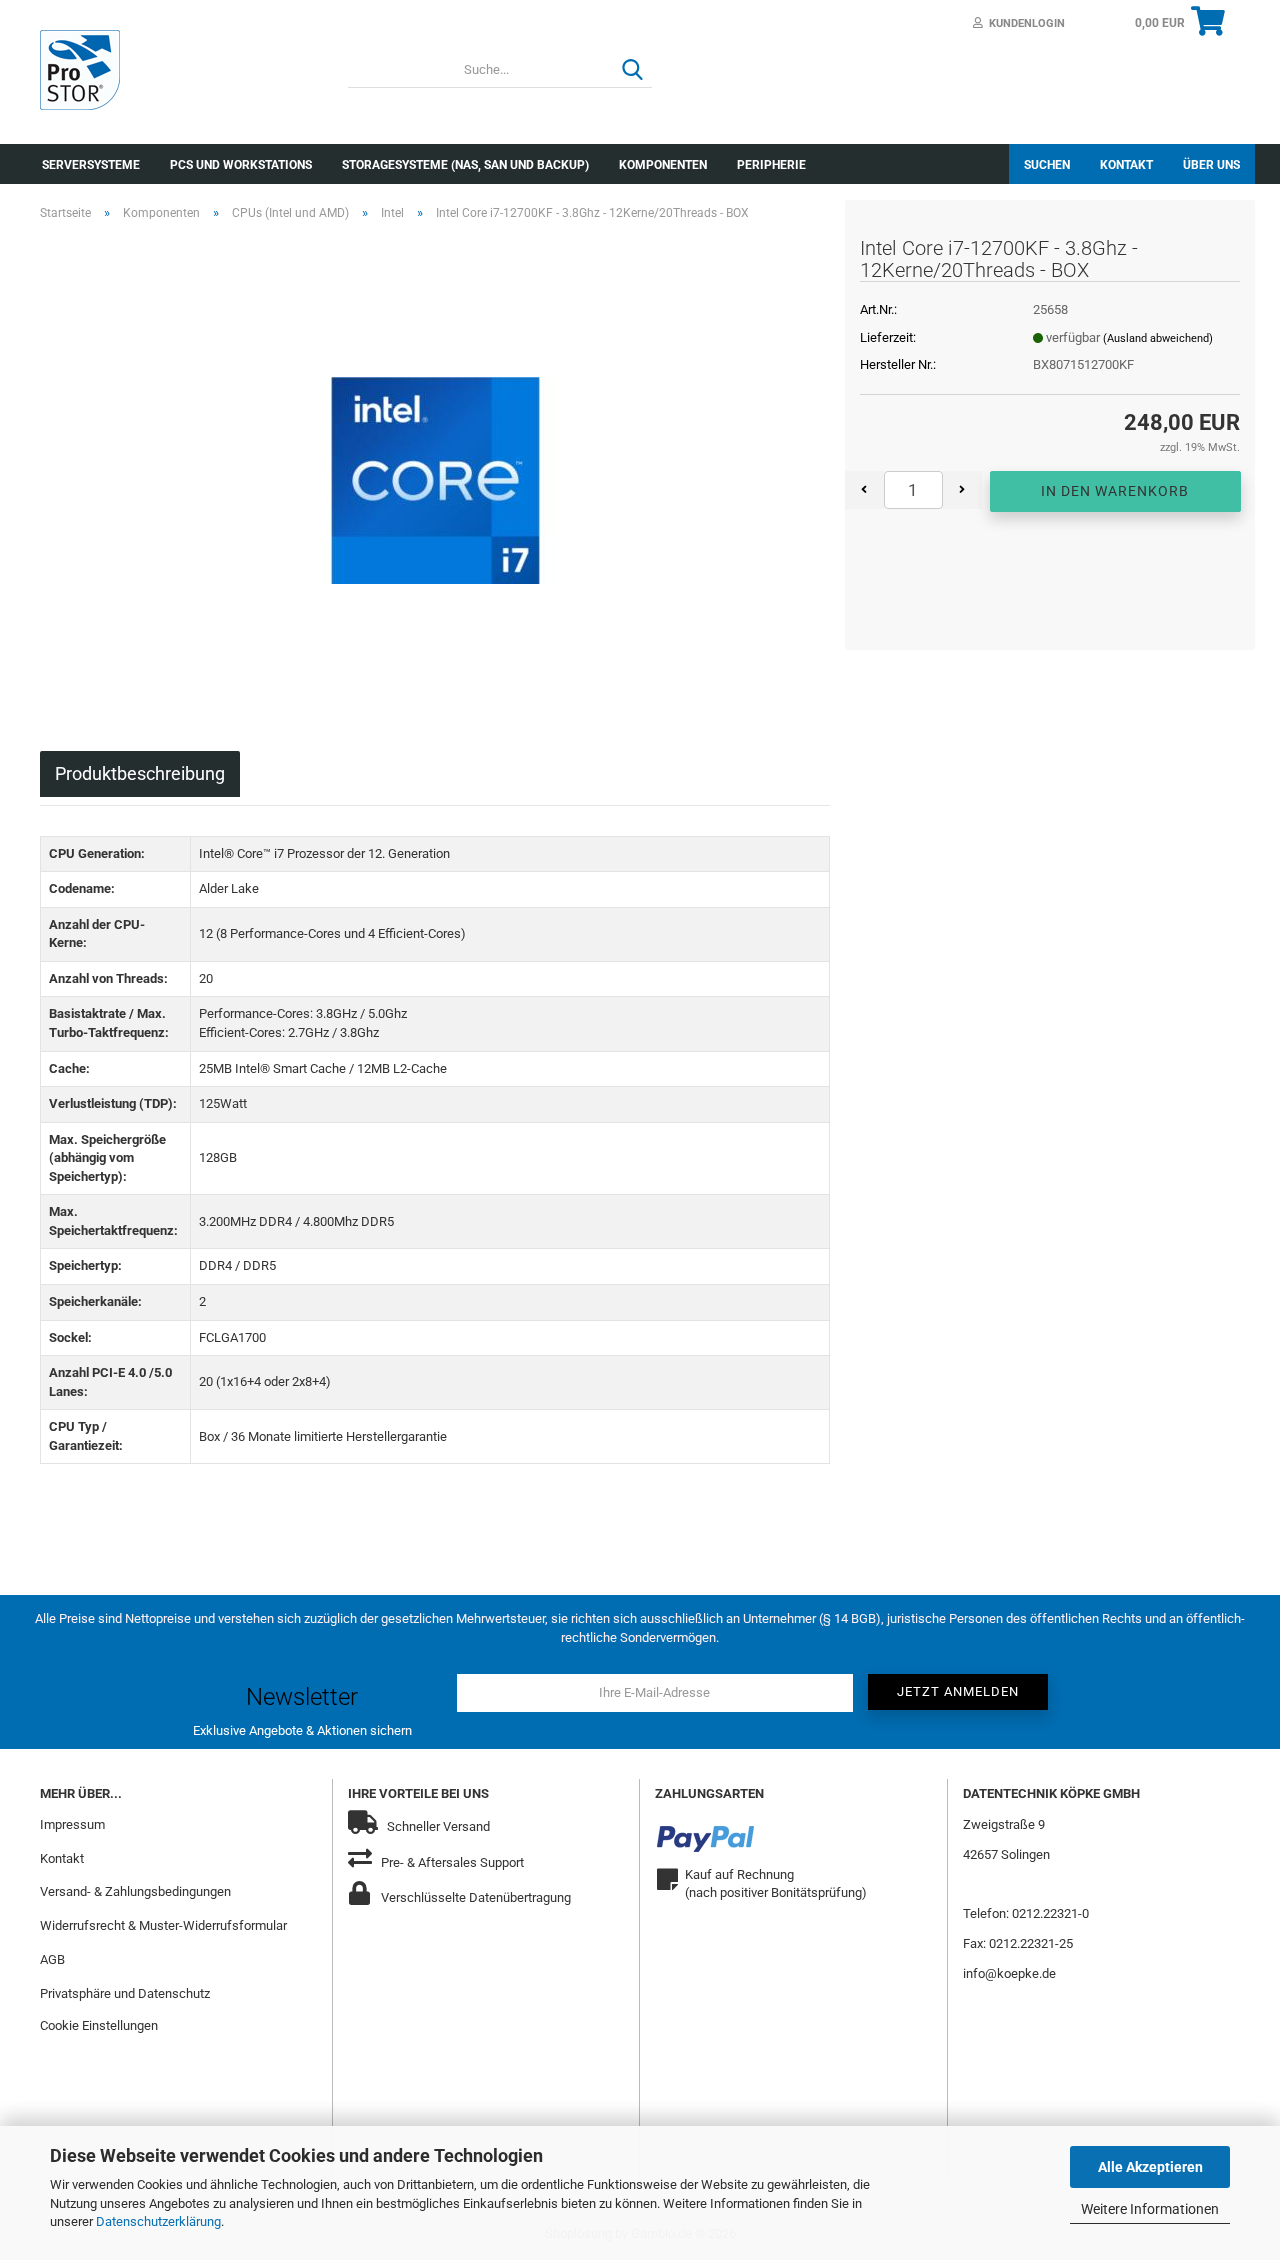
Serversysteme (91, 165)
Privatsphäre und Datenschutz (125, 1993)
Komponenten (663, 165)
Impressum (72, 1824)
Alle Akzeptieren (1150, 2167)
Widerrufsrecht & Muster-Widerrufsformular (163, 1925)
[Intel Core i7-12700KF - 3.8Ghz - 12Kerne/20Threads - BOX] (435, 461)
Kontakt (1126, 165)
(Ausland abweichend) (1158, 338)
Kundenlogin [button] (1024, 23)
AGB (52, 1959)
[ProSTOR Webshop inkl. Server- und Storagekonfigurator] (179, 70)
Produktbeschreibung (140, 773)
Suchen (1047, 165)
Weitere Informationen (1150, 2209)
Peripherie (771, 165)
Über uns (1211, 165)
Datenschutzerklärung (158, 2221)
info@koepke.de (1009, 1973)
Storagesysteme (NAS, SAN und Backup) (465, 165)
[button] (864, 490)
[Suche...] (633, 71)
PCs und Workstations (241, 165)
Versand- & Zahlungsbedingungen (135, 1891)
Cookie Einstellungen (99, 2025)
